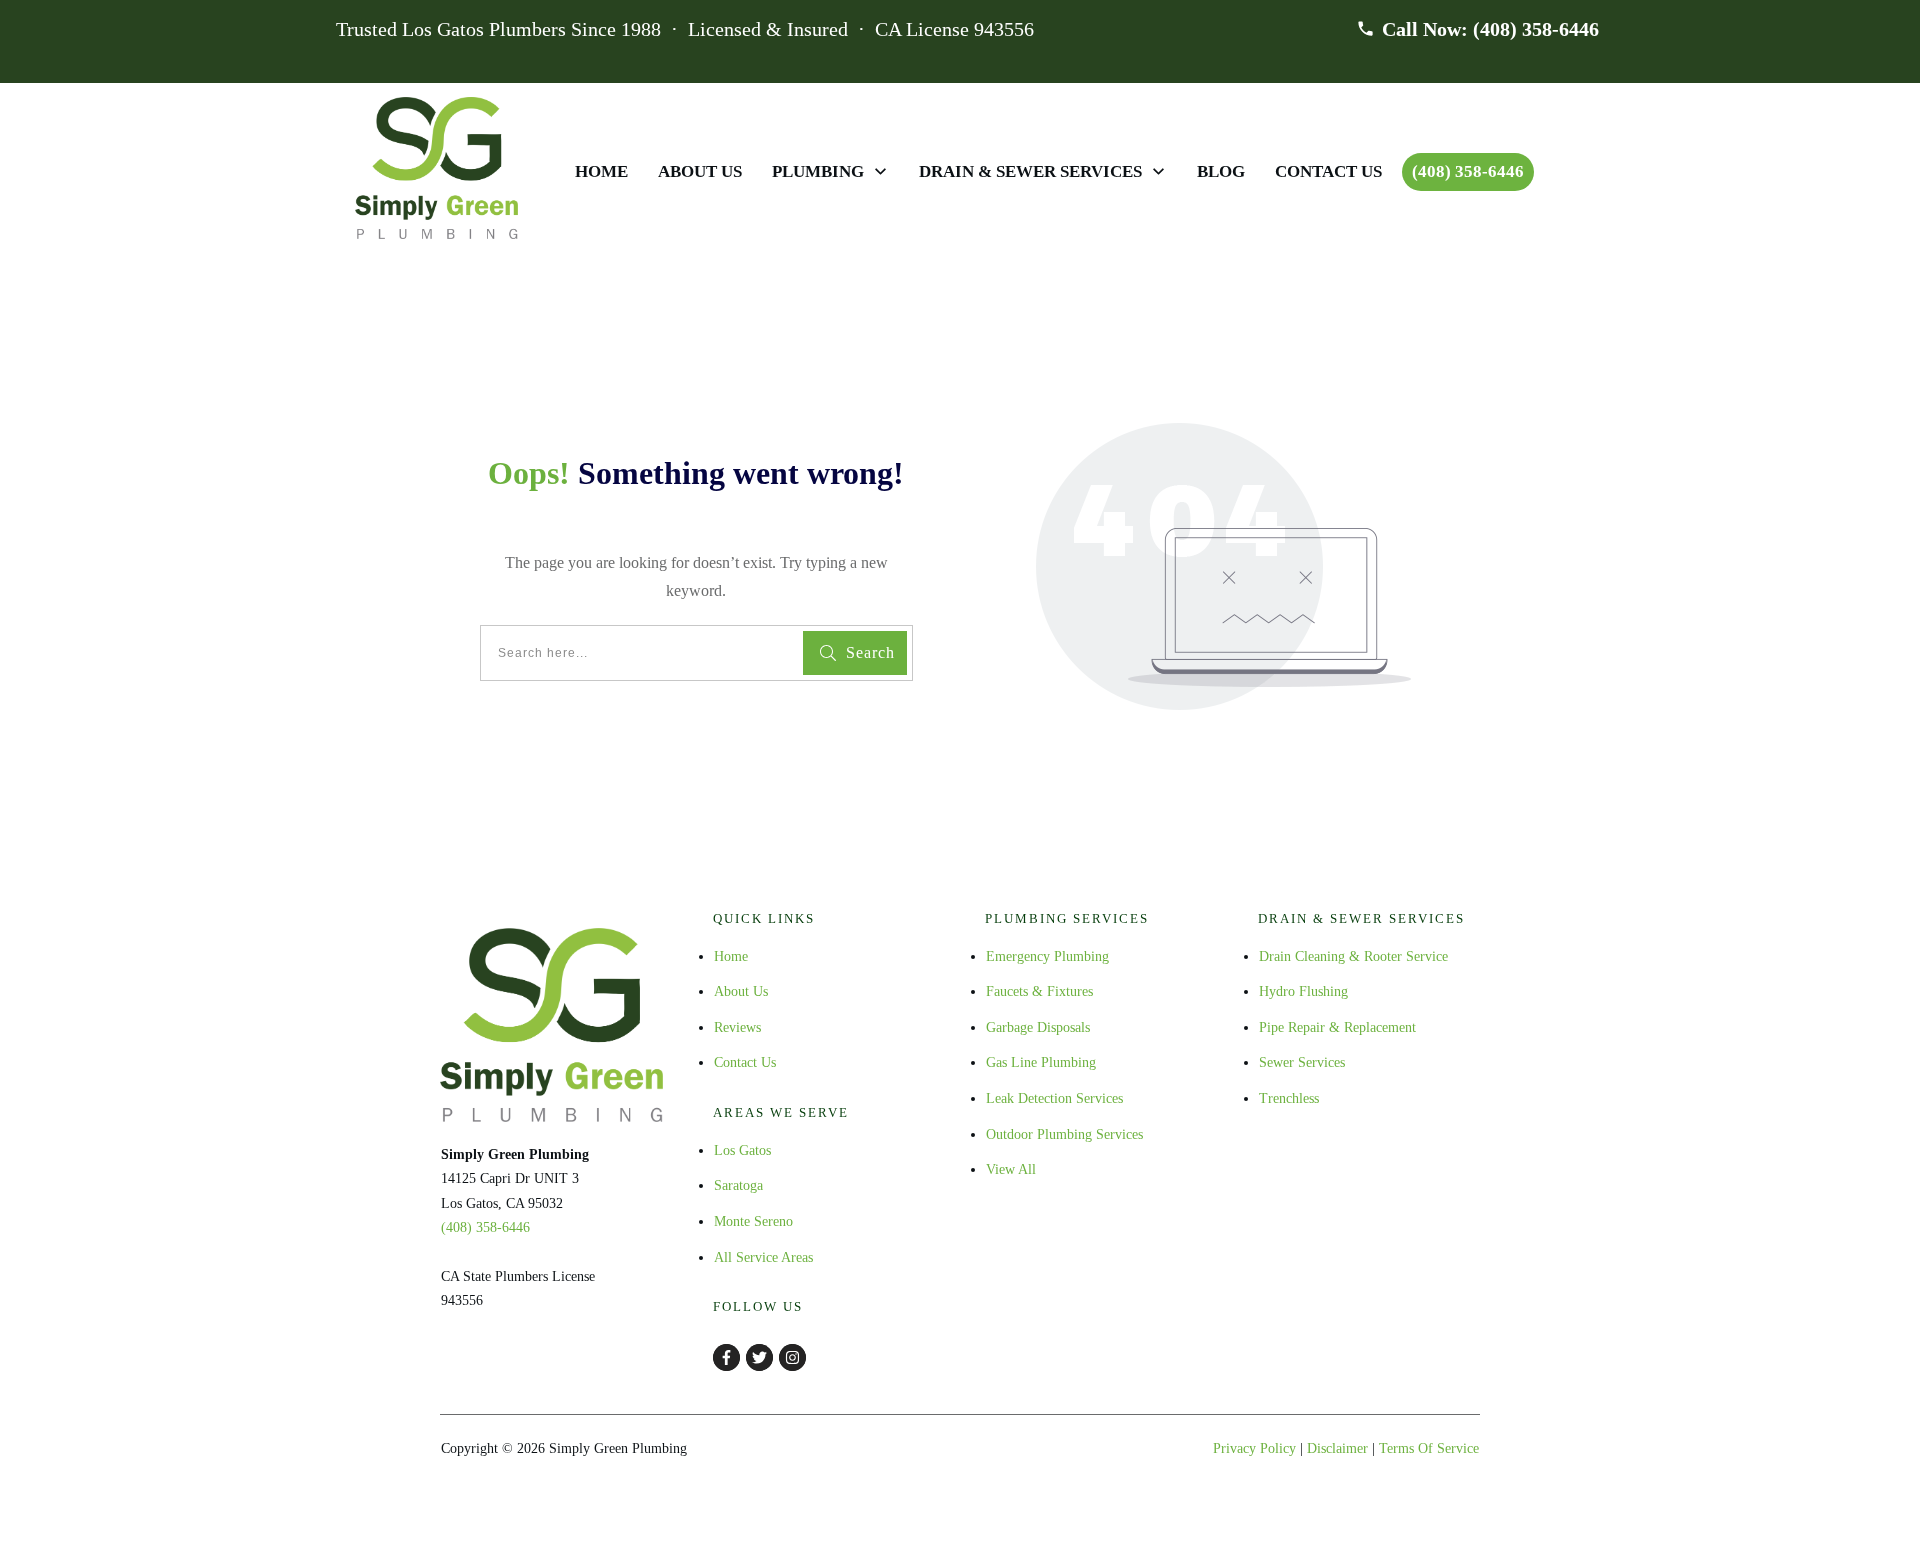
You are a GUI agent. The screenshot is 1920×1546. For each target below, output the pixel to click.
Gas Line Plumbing (1041, 1062)
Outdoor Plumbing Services (1064, 1134)
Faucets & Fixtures (1039, 991)
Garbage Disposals (1038, 1027)
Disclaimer (1337, 1448)
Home (731, 956)
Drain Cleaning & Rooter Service (1353, 956)
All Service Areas (763, 1257)
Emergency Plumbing (1047, 956)
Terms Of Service (1429, 1448)
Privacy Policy (1254, 1448)
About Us (741, 991)
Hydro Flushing (1303, 991)
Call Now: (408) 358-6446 (1490, 29)
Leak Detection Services (1054, 1098)
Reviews (737, 1027)
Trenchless (1289, 1098)
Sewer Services (1302, 1062)
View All (1011, 1169)
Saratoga (738, 1185)
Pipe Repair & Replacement (1337, 1027)
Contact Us (745, 1062)
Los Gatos (742, 1150)
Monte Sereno (753, 1221)
